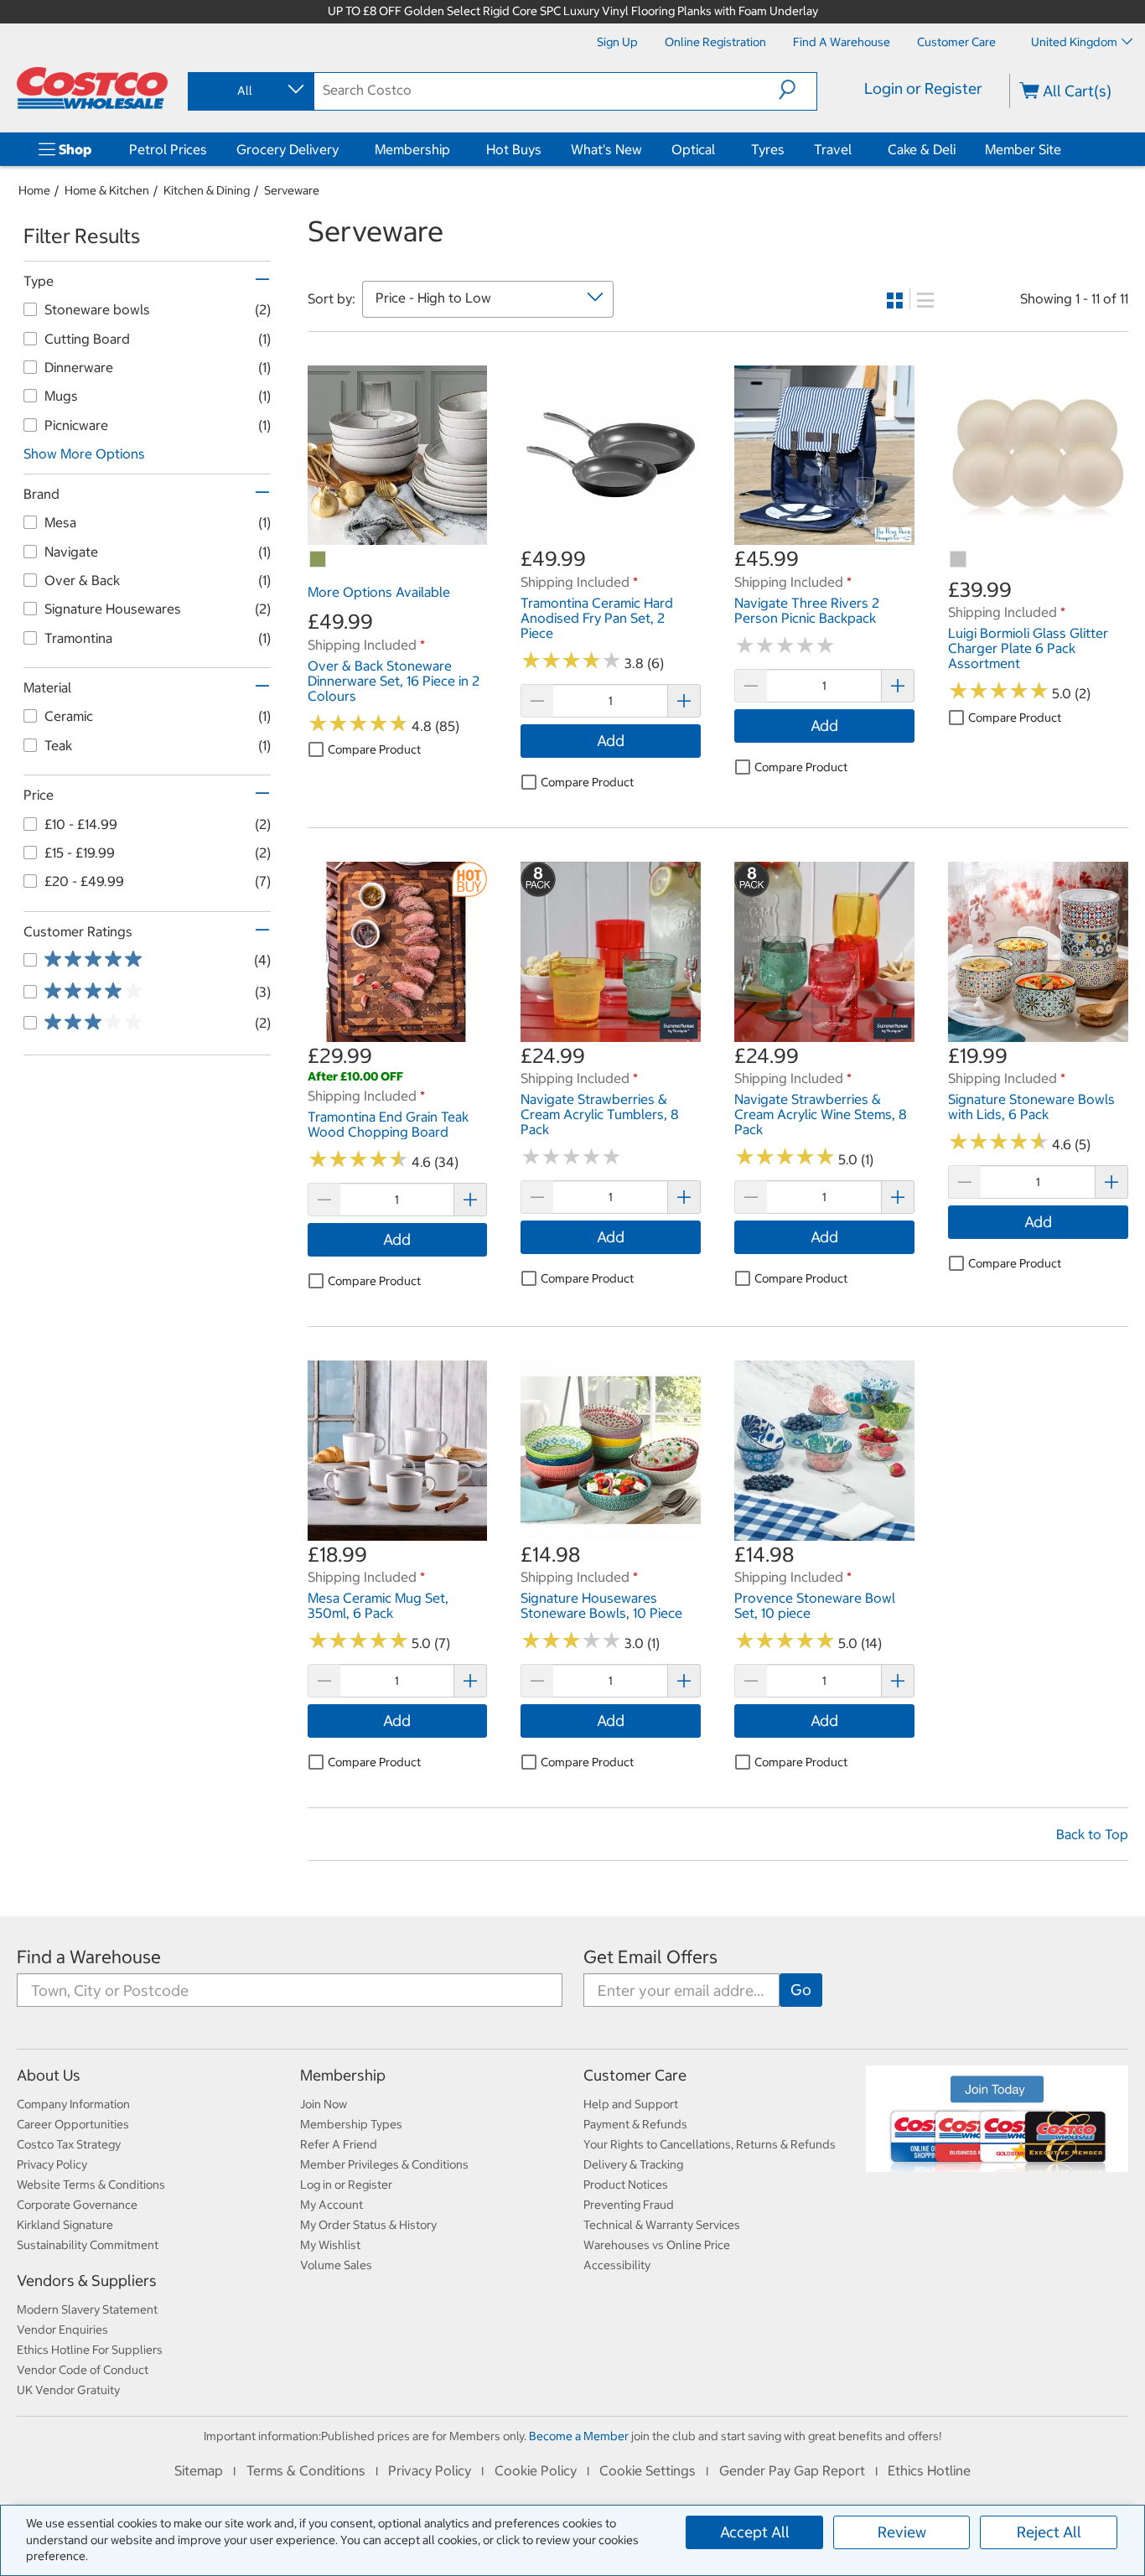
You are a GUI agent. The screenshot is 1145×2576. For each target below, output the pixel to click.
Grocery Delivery (288, 149)
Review (902, 2532)
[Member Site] (1065, 149)
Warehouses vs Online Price (657, 2245)
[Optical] (718, 149)
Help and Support (631, 2104)
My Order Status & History (368, 2225)
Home (34, 190)
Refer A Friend (339, 2144)
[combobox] (250, 91)
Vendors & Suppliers (87, 2281)
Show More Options (84, 454)
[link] (398, 536)
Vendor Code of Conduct (83, 2370)
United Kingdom (1074, 42)
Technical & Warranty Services (662, 2225)
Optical (693, 149)
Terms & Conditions (306, 2470)
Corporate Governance (77, 2205)
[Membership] (453, 149)
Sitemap (199, 2470)
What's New (606, 149)
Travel (833, 149)
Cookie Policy (536, 2470)
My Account (332, 2205)
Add (611, 741)
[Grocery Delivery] (342, 149)
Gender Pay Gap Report (792, 2470)
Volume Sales (336, 2265)
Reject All (1049, 2532)
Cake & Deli (922, 149)
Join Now (324, 2104)
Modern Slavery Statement (87, 2309)
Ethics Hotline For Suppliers (90, 2350)
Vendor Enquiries (62, 2330)
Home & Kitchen (107, 190)
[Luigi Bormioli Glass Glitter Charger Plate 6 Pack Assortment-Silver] (959, 560)
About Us (49, 2075)
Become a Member (579, 2436)
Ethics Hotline (929, 2470)
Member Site (1023, 149)
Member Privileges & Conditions (384, 2164)
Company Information (73, 2104)
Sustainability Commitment (88, 2245)
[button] (798, 90)
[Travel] (855, 149)
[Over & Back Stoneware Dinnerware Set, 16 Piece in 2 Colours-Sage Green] (319, 560)
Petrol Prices (168, 149)
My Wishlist (330, 2245)
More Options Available (379, 592)
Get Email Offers (650, 1957)
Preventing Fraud (629, 2205)
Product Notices (626, 2185)
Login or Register (923, 88)
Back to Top (1092, 1834)
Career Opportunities (73, 2124)
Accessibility (617, 2265)
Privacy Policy (52, 2164)
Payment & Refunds (635, 2124)
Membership (412, 149)
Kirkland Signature (65, 2225)
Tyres (768, 149)
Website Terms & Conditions (91, 2185)
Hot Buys (514, 149)
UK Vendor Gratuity (68, 2390)
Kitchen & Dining (207, 190)
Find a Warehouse (89, 1957)
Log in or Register (346, 2185)
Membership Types (351, 2124)
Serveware (292, 190)
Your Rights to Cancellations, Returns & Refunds (710, 2144)
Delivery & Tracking (633, 2164)
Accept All (755, 2532)
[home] (92, 88)
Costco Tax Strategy (69, 2144)
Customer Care (635, 2075)
